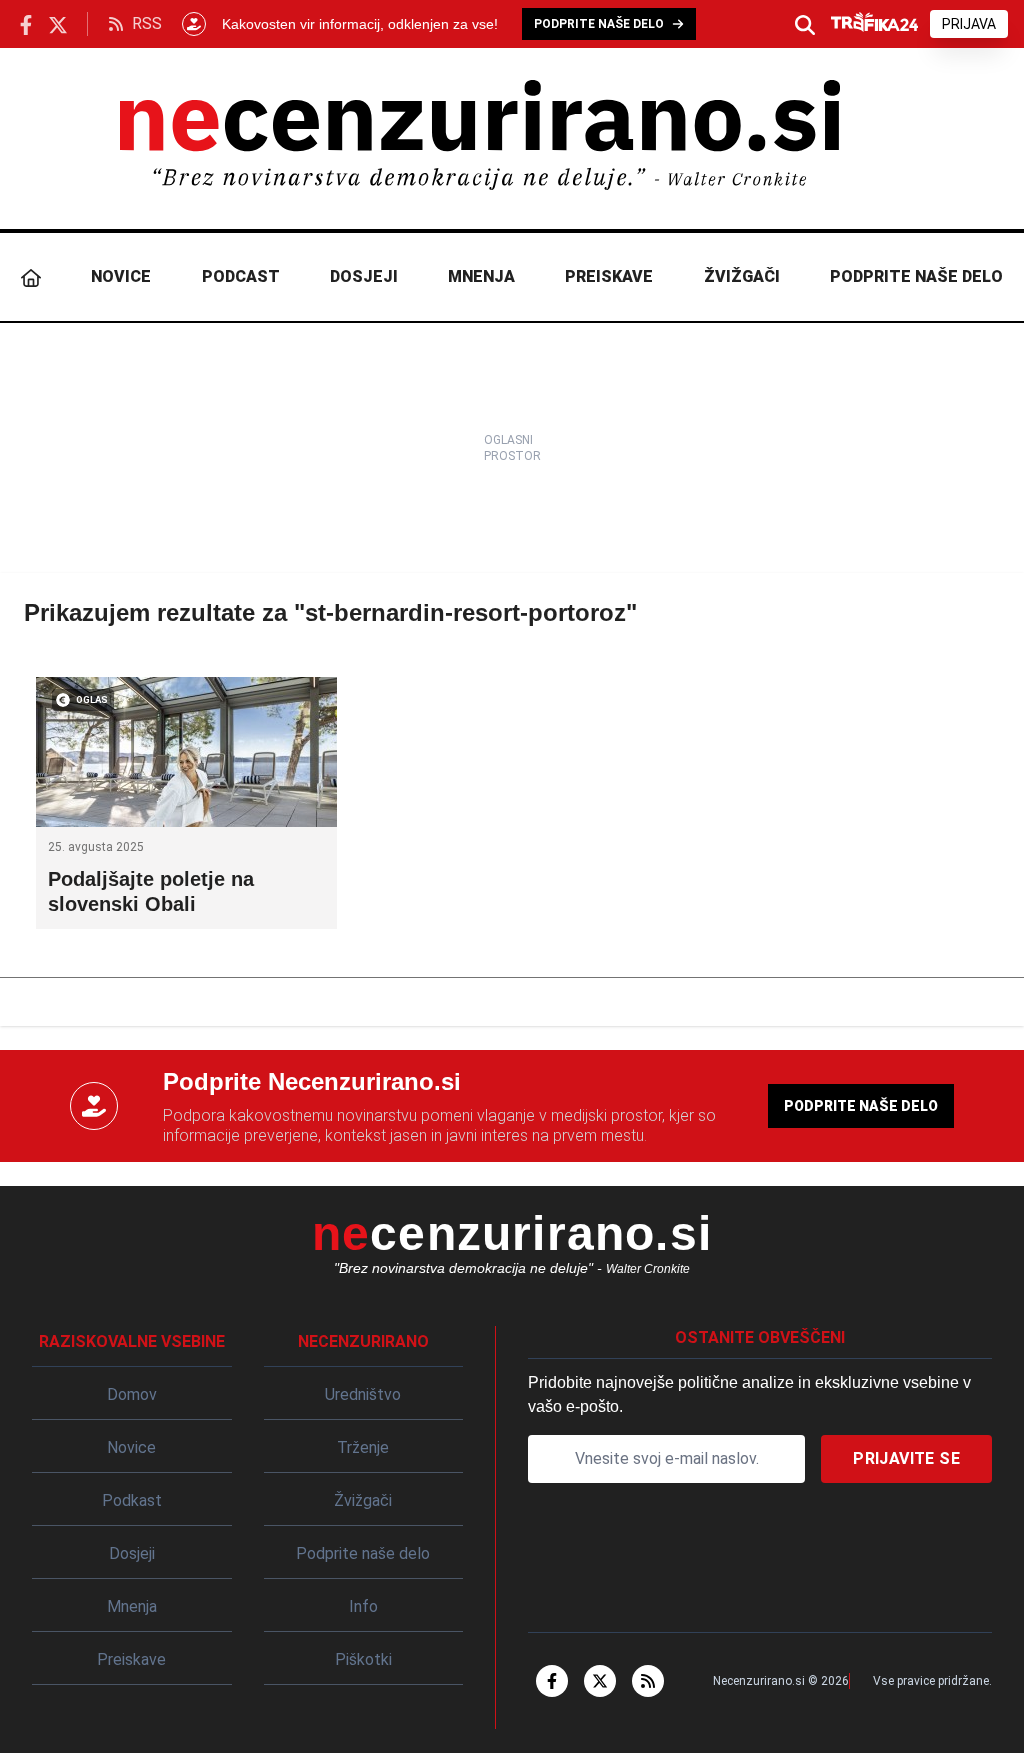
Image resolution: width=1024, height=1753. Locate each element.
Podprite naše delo (916, 276)
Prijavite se (906, 1458)
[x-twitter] (600, 1681)
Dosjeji (364, 276)
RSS (147, 23)
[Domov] (31, 277)
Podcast (241, 276)
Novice (121, 276)
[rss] (648, 1681)
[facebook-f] (552, 1681)
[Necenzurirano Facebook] (26, 23)
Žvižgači (742, 276)
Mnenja (481, 276)
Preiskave (609, 276)
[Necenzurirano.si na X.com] (58, 23)
